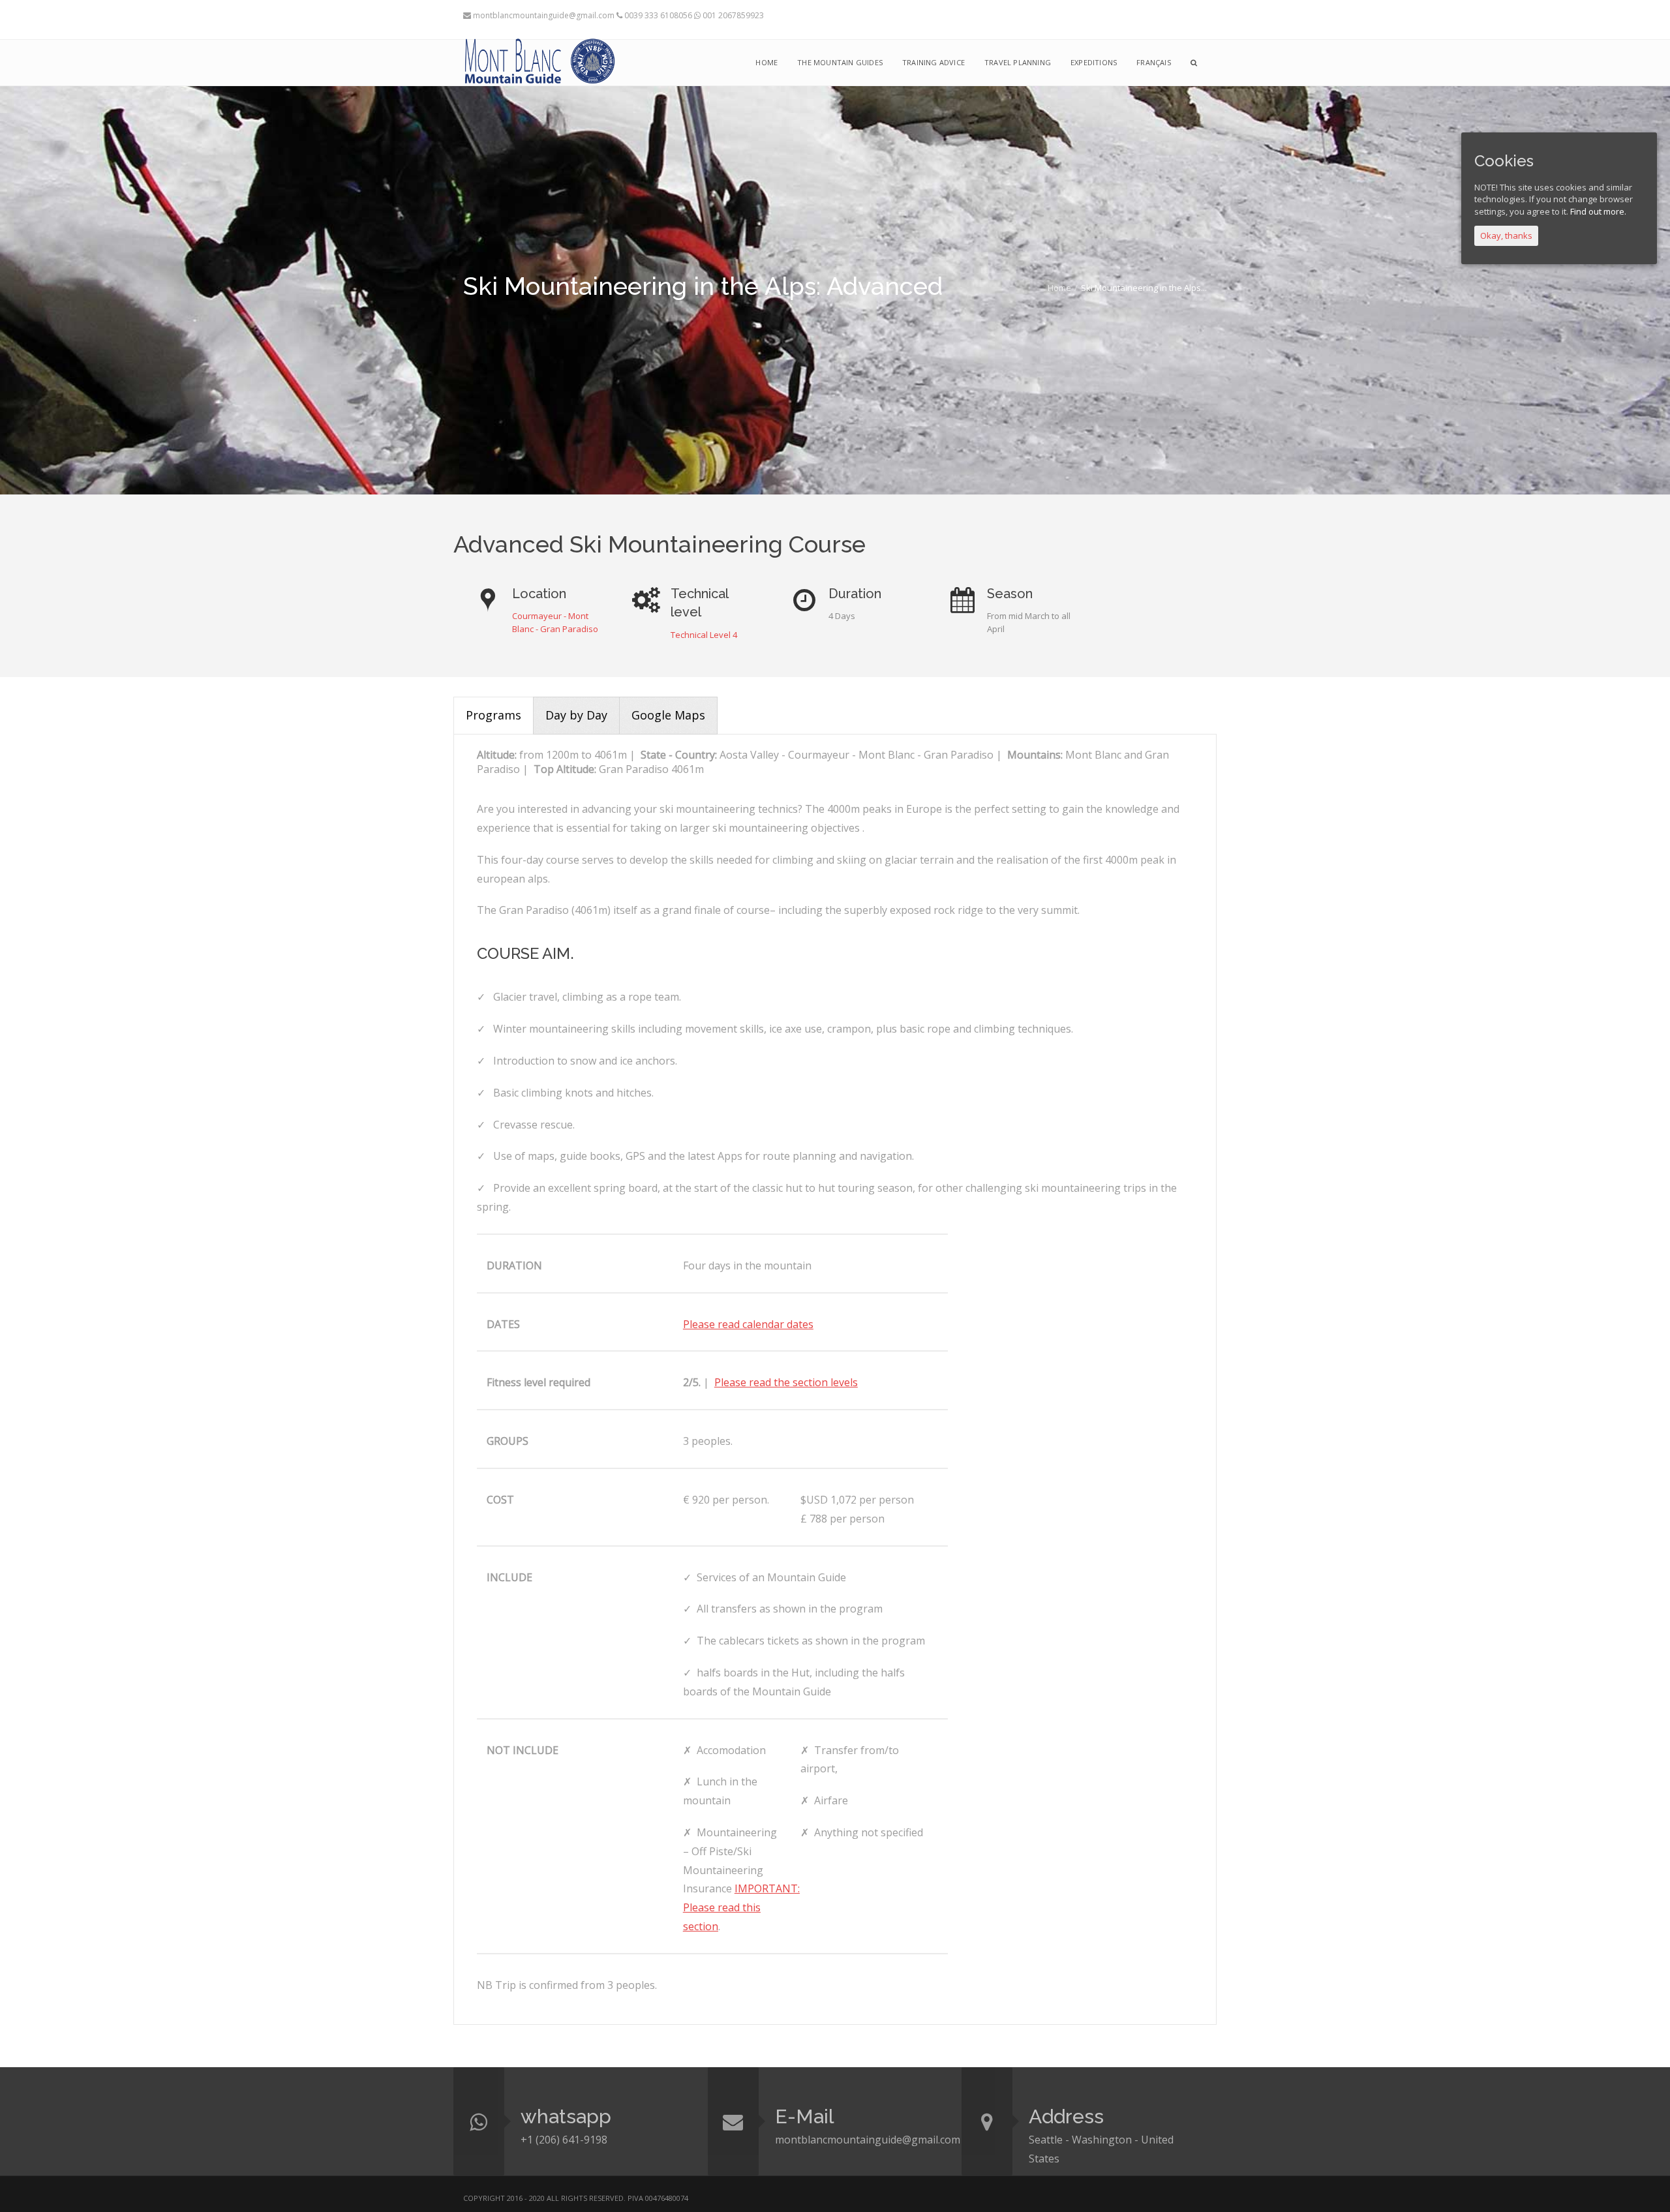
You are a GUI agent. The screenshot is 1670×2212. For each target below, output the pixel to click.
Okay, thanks (1506, 235)
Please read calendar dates (748, 1324)
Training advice (934, 62)
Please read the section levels (786, 1382)
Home (1059, 288)
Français (1154, 62)
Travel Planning (1018, 62)
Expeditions (1094, 62)
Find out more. (1598, 211)
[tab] (493, 716)
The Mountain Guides (840, 62)
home (767, 62)
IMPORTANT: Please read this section (741, 1907)
